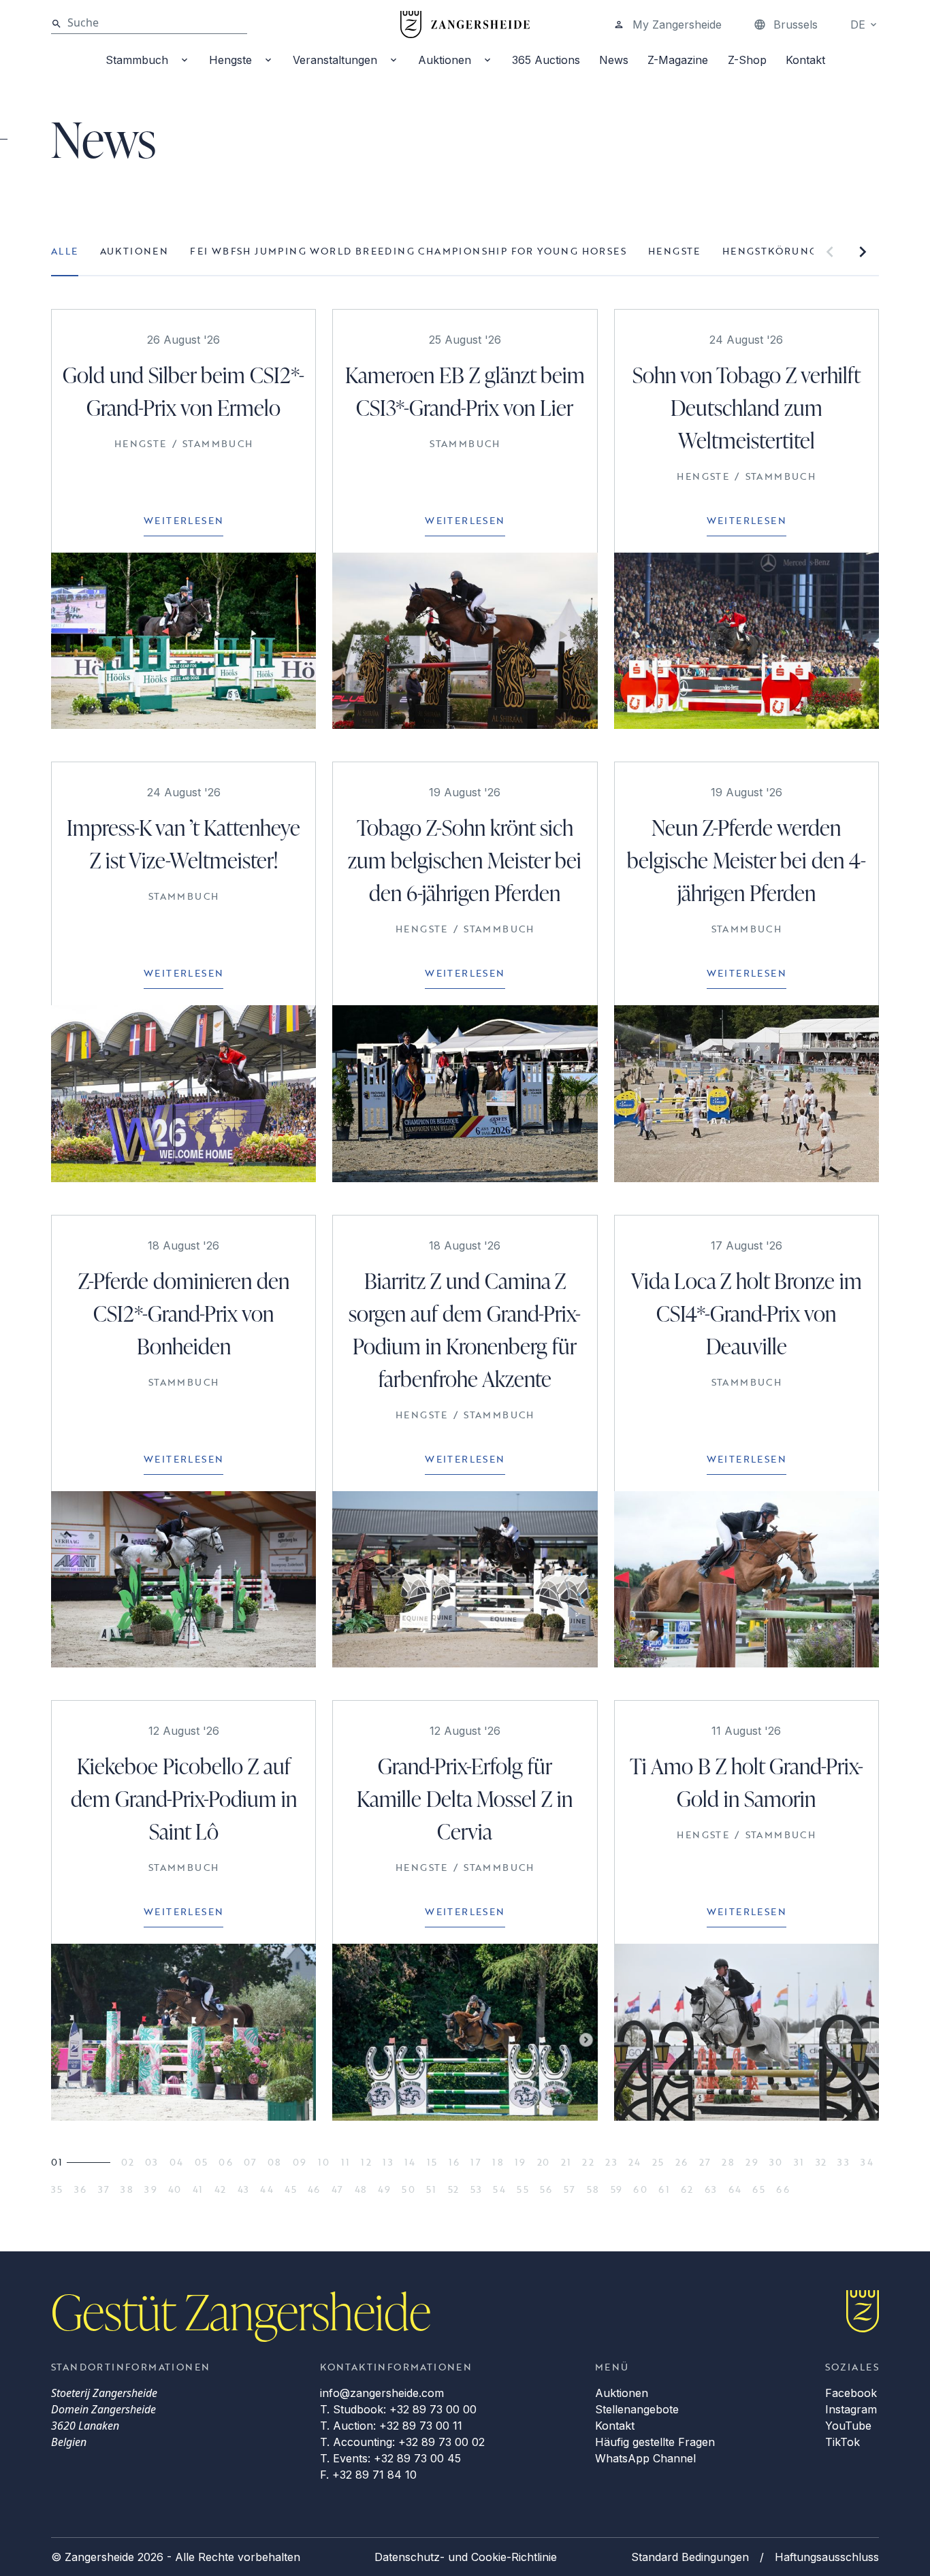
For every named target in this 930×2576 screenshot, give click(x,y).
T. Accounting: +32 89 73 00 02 (402, 2442)
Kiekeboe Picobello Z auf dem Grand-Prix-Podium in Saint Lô (184, 1798)
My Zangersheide (677, 25)
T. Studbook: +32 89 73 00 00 (398, 2409)
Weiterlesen (183, 520)
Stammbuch (137, 60)
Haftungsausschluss (827, 2557)
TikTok (843, 2442)
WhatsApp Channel (645, 2458)
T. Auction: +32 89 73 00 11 (391, 2426)
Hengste (230, 60)
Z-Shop (747, 60)
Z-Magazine (678, 60)
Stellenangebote (637, 2409)
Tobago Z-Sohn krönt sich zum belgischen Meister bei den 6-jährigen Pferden (465, 860)
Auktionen (445, 60)
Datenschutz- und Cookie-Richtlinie (466, 2557)
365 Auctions (546, 60)
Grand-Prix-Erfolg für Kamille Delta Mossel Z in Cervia (465, 1798)
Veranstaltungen (335, 60)
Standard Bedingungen (690, 2557)
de (858, 25)
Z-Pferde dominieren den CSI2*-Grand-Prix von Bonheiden (184, 1313)
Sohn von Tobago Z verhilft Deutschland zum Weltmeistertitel (747, 407)
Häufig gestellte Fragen (655, 2442)
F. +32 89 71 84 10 (368, 2475)
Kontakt (805, 60)
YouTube (848, 2426)
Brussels (796, 25)
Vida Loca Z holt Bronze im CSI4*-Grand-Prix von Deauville (747, 1313)
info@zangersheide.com (382, 2393)
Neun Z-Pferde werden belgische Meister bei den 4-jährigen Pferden (747, 860)
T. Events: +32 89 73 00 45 (390, 2458)
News (614, 60)
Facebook (851, 2393)
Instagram (851, 2409)
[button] (830, 252)
